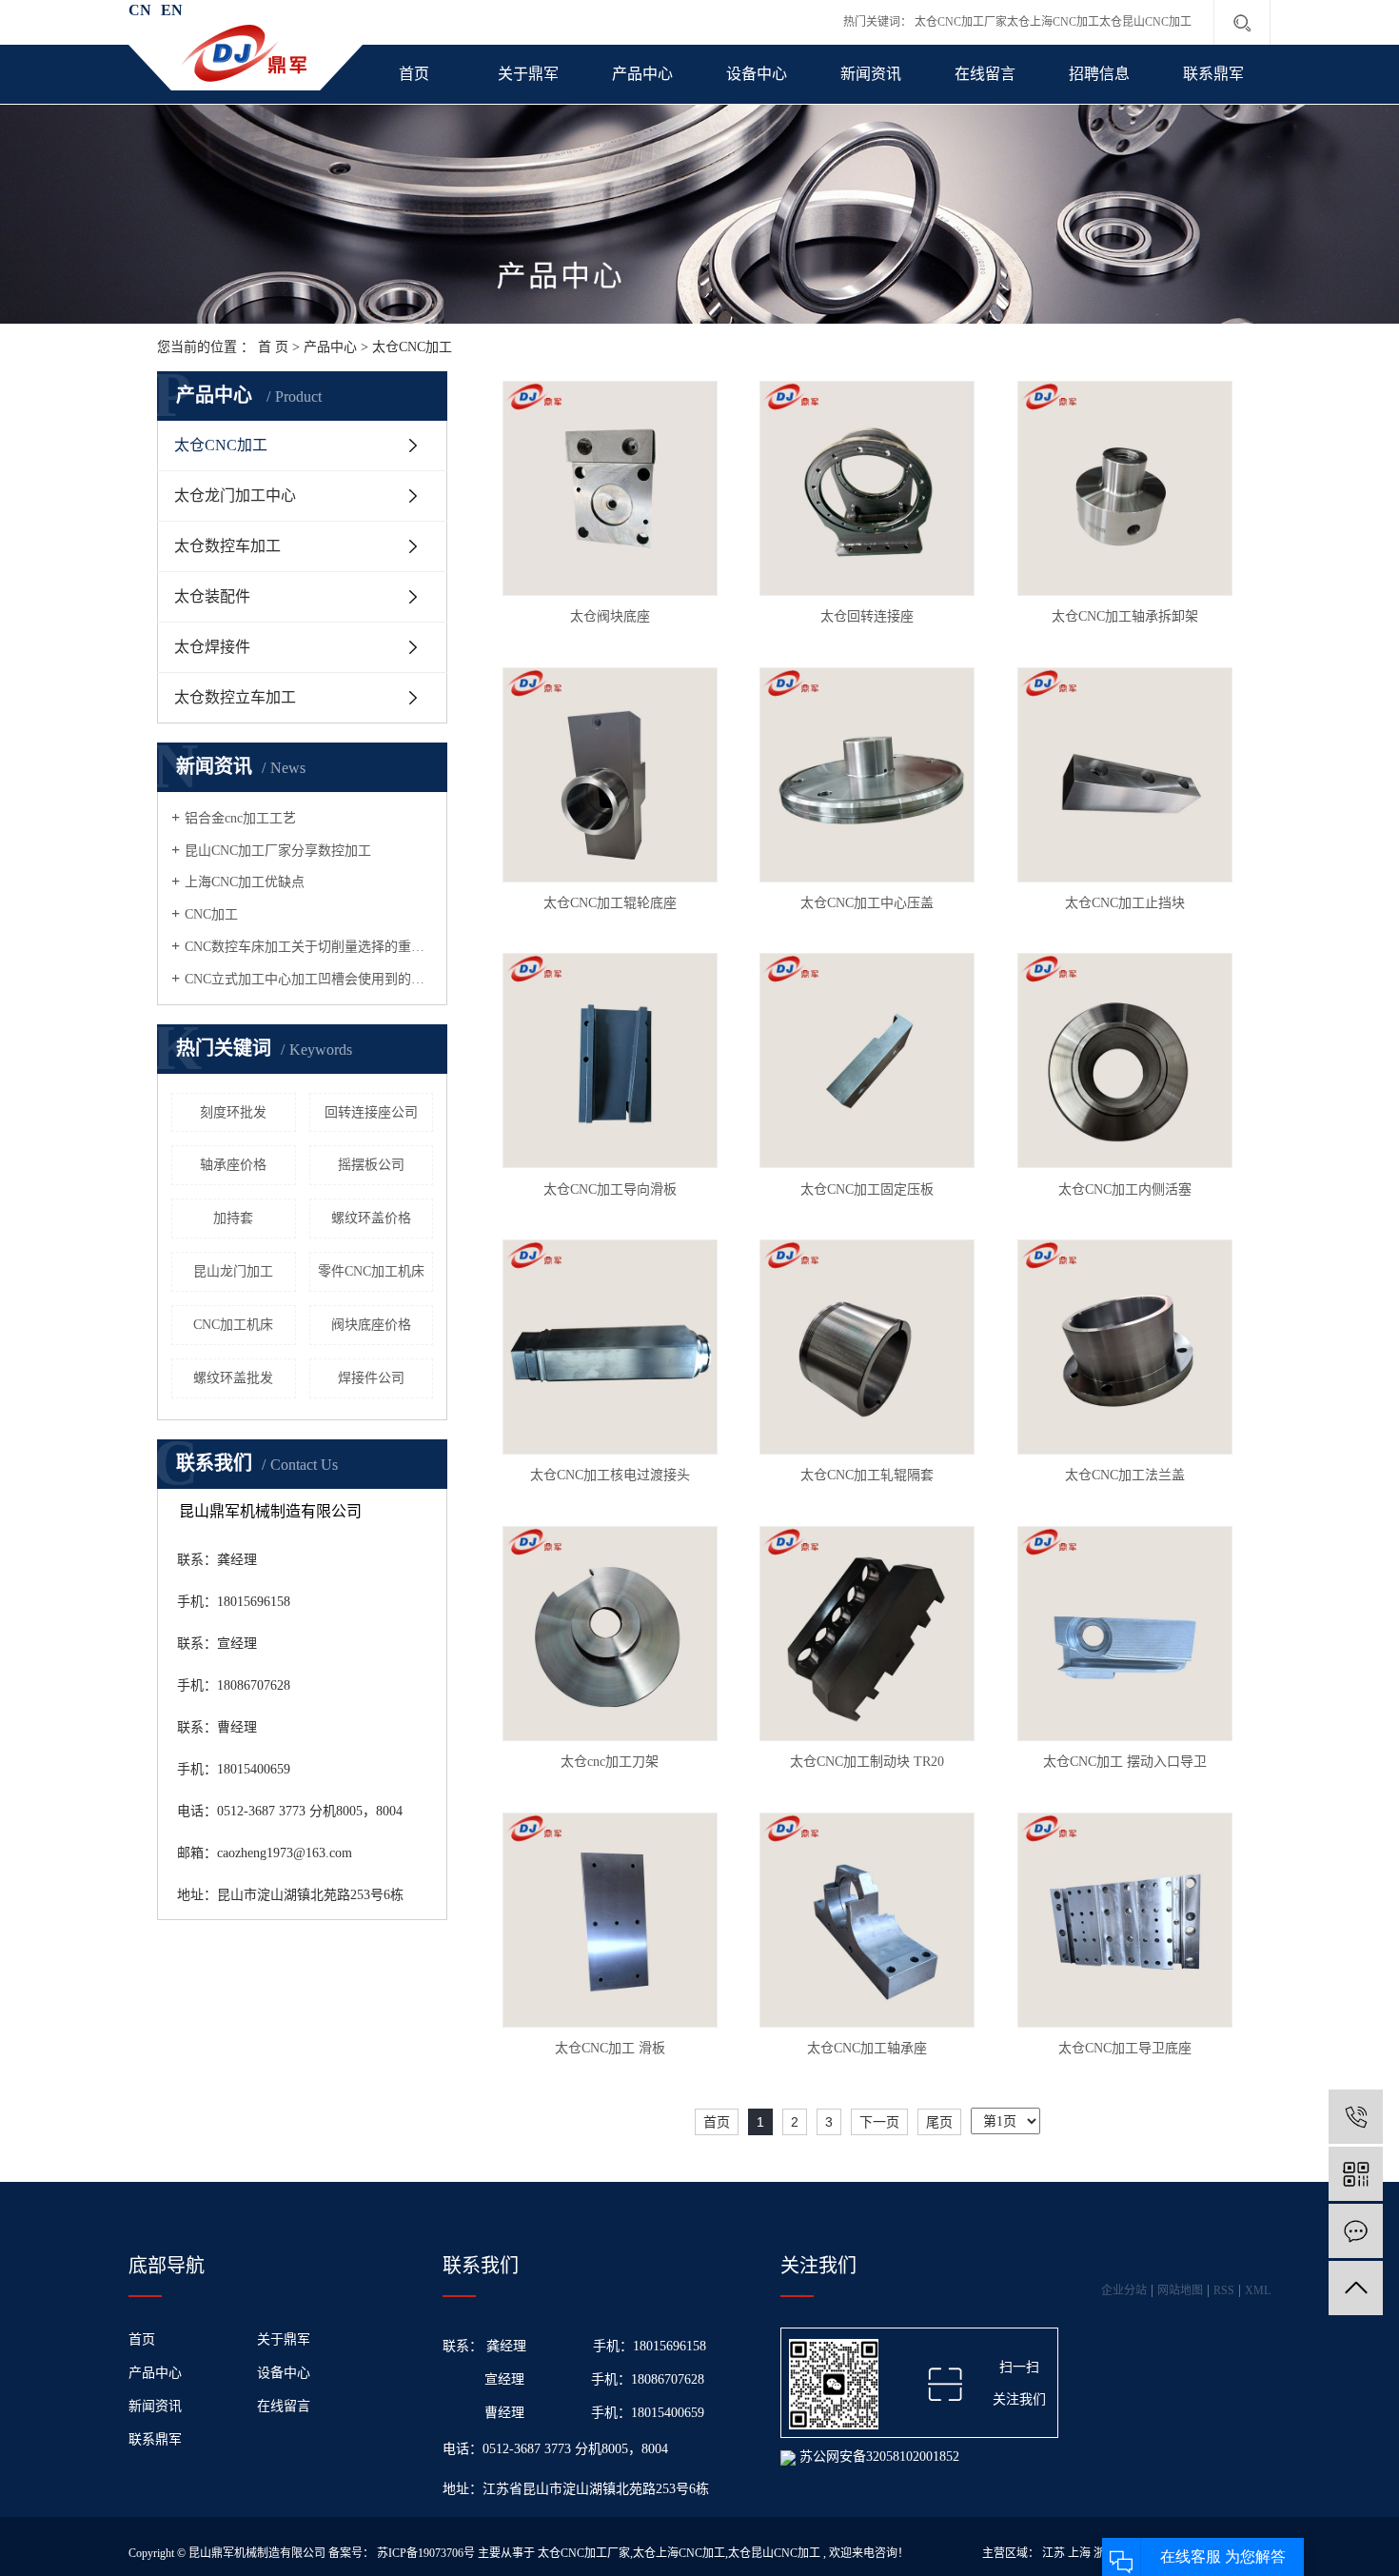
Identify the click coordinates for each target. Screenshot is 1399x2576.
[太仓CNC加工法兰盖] (1125, 1347)
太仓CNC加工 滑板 (610, 2048)
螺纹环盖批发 (233, 1378)
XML (1258, 2290)
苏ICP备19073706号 (426, 2553)
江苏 (1054, 2553)
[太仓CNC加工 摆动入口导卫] (1125, 1634)
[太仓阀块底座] (610, 488)
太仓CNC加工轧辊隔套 (867, 1475)
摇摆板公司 (371, 1165)
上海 (1079, 2553)
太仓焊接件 (212, 647)
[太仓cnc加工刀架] (610, 1634)
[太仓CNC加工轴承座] (867, 1920)
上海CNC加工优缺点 (245, 882)
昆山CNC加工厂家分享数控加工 (278, 851)
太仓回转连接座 (867, 616)
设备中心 (757, 74)
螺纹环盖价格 (371, 1218)
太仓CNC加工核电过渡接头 (610, 1475)
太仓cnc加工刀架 (610, 1762)
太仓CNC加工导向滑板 (610, 1189)
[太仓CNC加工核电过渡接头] (610, 1347)
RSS (1224, 2290)
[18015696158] (1356, 2117)
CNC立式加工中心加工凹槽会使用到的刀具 (309, 979)
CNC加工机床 (233, 1325)
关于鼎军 (528, 74)
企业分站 (1124, 2290)
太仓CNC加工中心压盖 (867, 903)
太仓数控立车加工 (235, 697)
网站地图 (1180, 2290)
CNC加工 (211, 914)
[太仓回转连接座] (867, 488)
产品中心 (642, 74)
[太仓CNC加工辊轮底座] (610, 775)
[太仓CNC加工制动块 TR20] (867, 1634)
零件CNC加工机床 (371, 1271)
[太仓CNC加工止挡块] (1125, 775)
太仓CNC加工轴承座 (867, 2048)
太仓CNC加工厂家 (961, 22)
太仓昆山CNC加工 (1145, 22)
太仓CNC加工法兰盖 (1125, 1475)
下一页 (879, 2122)
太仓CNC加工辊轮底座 (610, 903)
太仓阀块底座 (610, 616)
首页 (414, 74)
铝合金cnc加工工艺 (240, 818)
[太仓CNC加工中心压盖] (867, 775)
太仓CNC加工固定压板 (867, 1189)
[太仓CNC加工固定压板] (867, 1060)
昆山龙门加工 (233, 1271)
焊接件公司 (371, 1378)
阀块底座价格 (371, 1325)
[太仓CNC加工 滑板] (610, 1920)
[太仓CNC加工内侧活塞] (1125, 1060)
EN (172, 10)
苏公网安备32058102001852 (877, 2457)
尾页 (939, 2122)
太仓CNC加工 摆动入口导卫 (1125, 1762)
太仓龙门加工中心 (235, 495)
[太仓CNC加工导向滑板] (610, 1060)
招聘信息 (1099, 74)
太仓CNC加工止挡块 (1125, 903)
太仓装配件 (212, 596)
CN (140, 10)
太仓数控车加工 (227, 546)
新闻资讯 (871, 74)
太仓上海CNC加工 (1053, 22)
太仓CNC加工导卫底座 (1125, 2048)
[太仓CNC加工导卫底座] (1125, 1920)
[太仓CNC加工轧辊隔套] (867, 1347)
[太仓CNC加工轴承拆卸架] (1125, 488)
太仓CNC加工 (412, 347)
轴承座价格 (233, 1165)
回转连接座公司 (371, 1112)
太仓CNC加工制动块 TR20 (867, 1762)
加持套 (233, 1218)
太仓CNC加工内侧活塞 (1125, 1189)
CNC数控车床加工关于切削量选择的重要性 (309, 947)
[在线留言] (1356, 2231)
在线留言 (985, 74)
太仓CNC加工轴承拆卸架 (1125, 616)
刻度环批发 (233, 1112)
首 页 (273, 347)
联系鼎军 (1213, 74)
